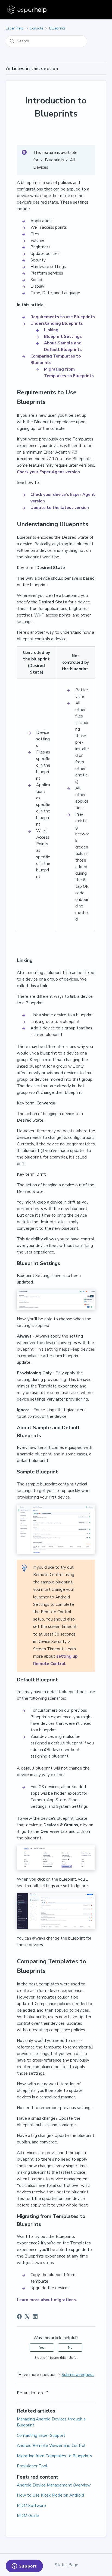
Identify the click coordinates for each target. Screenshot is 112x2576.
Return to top (30, 2393)
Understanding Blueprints (57, 323)
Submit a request (78, 2375)
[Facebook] (19, 2316)
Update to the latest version (60, 508)
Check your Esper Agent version (48, 472)
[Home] (28, 10)
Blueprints (57, 28)
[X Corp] (27, 2316)
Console (36, 28)
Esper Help (15, 28)
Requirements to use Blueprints (63, 317)
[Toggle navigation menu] (97, 10)
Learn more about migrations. (47, 2300)
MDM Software (31, 2506)
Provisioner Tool (32, 2466)
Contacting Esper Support (41, 2435)
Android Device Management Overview (54, 2485)
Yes (42, 2348)
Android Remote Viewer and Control (51, 2446)
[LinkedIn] (35, 2316)
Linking (51, 330)
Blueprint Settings (63, 336)
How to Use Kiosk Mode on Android (50, 2495)
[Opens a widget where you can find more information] (24, 2566)
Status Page (67, 2565)
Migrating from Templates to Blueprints (54, 2456)
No (70, 2348)
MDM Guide (28, 2516)
